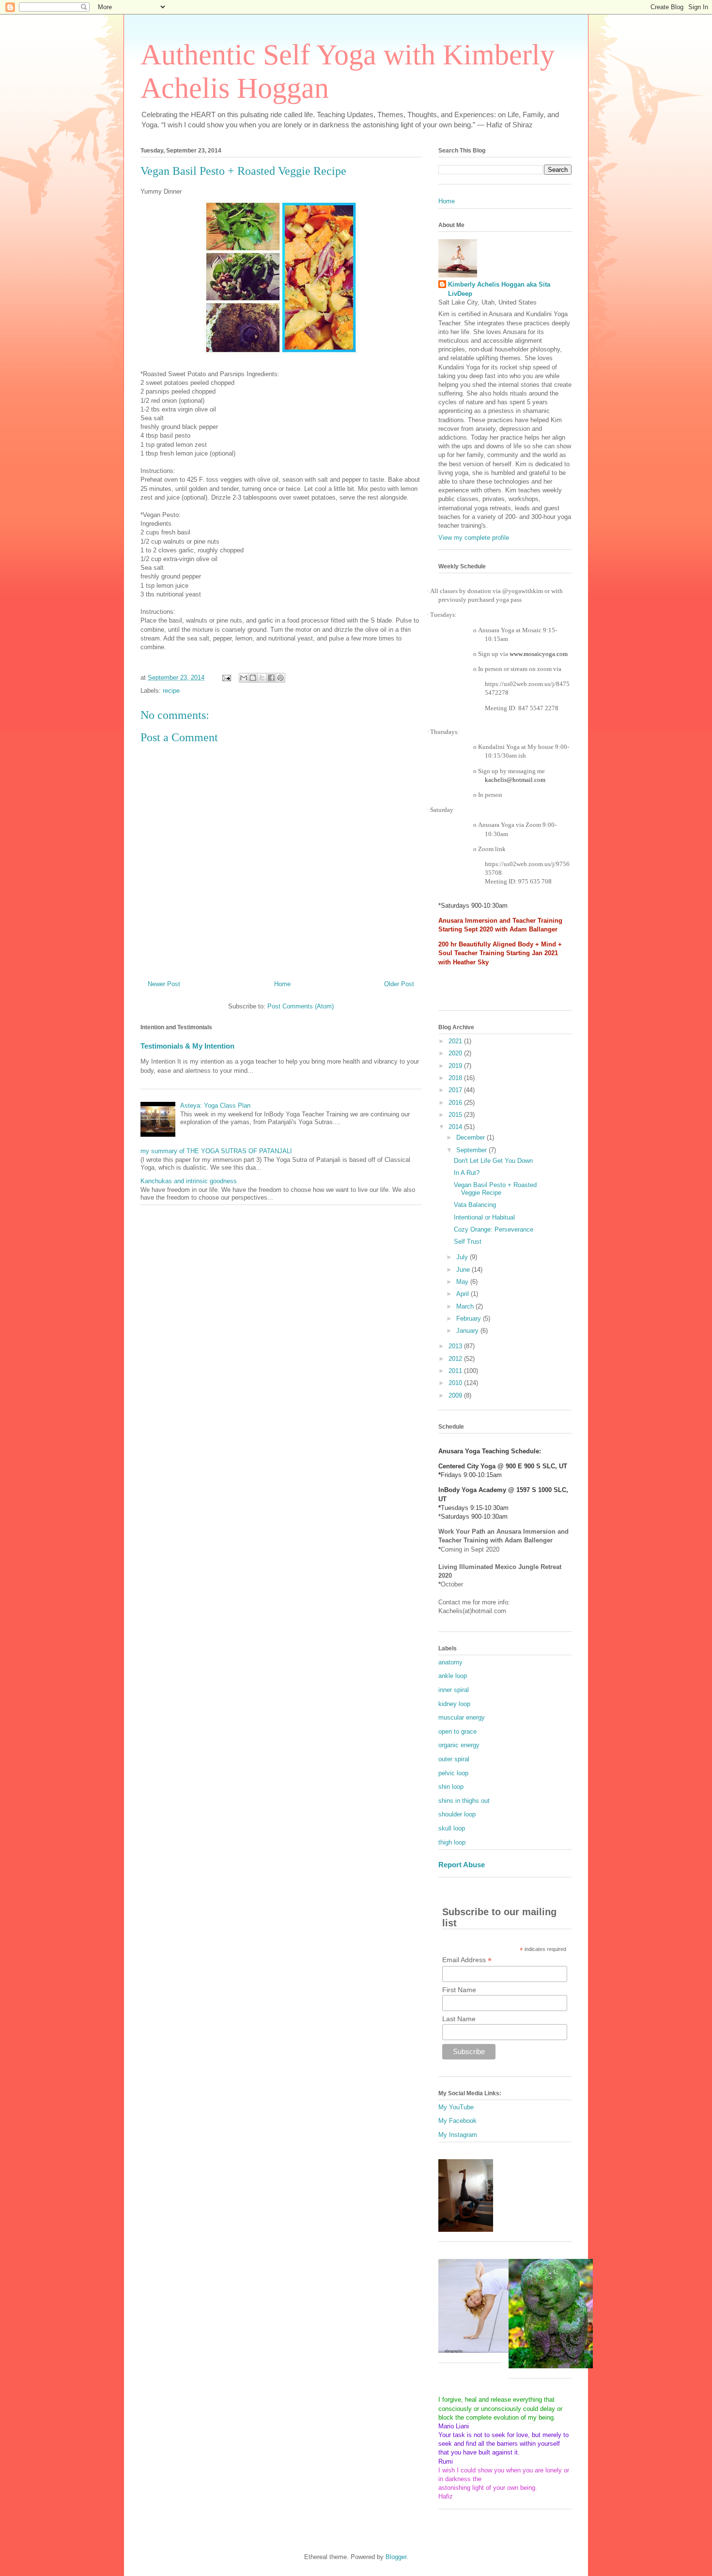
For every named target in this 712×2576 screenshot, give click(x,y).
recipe (171, 691)
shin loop (451, 1787)
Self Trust (468, 1242)
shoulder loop (457, 1814)
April (464, 1294)
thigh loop (452, 1842)
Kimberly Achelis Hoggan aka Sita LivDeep (499, 289)
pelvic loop (453, 1773)
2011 (456, 1371)
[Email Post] (226, 678)
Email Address (467, 1960)
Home (282, 984)
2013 (456, 1346)
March (466, 1306)
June (464, 1270)
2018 (456, 1078)
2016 (456, 1103)
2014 (456, 1127)
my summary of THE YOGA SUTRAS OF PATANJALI (216, 1151)
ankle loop (453, 1676)
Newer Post (164, 984)
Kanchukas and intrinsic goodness (189, 1181)
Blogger (396, 2557)
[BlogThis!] (253, 678)
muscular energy (462, 1717)
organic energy (459, 1745)
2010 (456, 1383)
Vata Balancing (475, 1205)
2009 (456, 1395)
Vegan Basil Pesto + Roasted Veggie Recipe (495, 1189)
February (470, 1318)
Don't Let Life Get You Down (493, 1161)
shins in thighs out (464, 1801)
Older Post (399, 984)
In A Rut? (467, 1173)
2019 (456, 1066)
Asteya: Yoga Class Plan (215, 1105)
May (463, 1282)
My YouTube (456, 2107)
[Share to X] (262, 678)
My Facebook (457, 2121)
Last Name (459, 2019)
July (463, 1257)
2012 (456, 1359)
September (472, 1150)
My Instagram (458, 2135)
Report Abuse (462, 1865)
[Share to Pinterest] (280, 678)
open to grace (457, 1731)
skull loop (452, 1828)
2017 (456, 1090)
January (468, 1331)
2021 (456, 1041)
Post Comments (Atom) (301, 1006)
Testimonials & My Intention (187, 1046)
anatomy (450, 1662)
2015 (456, 1115)
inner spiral (454, 1690)
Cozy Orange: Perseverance (494, 1229)
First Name (459, 1990)
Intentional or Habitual (484, 1217)
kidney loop (454, 1704)
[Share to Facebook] (271, 678)
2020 (456, 1053)
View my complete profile (474, 538)
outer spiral (454, 1759)
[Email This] (244, 678)
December (472, 1137)
